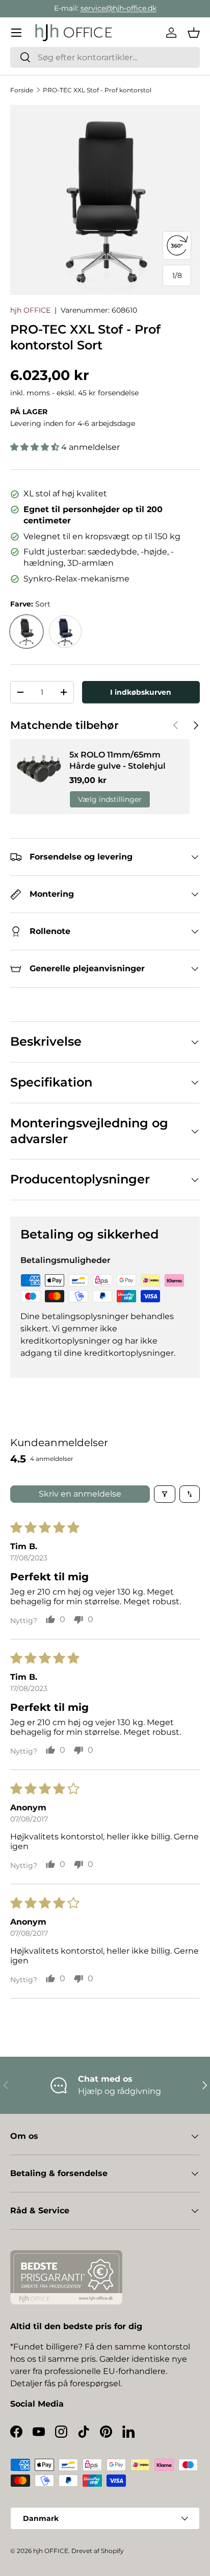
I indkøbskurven (141, 692)
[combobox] (105, 57)
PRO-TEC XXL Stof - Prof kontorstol (97, 90)
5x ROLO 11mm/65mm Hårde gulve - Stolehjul (117, 760)
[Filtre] (165, 1494)
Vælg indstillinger (110, 799)
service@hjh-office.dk (119, 8)
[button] (194, 33)
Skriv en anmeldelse (80, 1494)
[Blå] (65, 632)
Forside (22, 90)
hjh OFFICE (30, 310)
